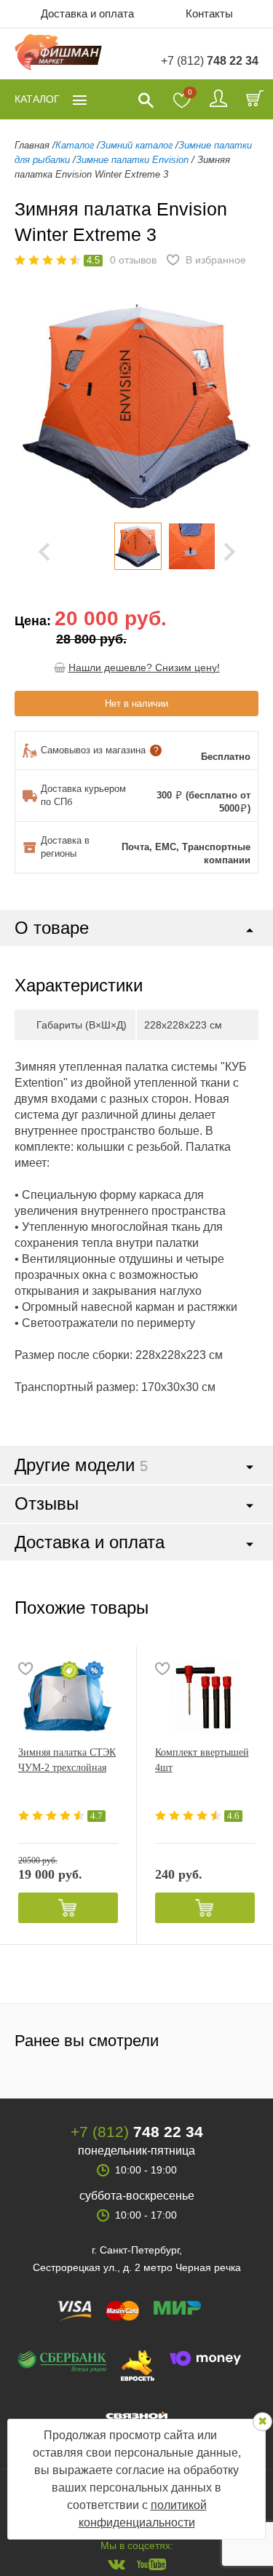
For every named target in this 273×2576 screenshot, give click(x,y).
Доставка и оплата (87, 13)
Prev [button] (44, 552)
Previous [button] (36, 406)
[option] (138, 546)
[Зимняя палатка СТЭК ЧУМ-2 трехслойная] (68, 1697)
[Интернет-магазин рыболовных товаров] (58, 54)
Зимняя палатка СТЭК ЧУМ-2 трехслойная (67, 1760)
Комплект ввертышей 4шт (202, 1760)
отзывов (133, 260)
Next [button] (230, 552)
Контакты (209, 13)
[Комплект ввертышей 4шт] (205, 1697)
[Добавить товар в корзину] (68, 1908)
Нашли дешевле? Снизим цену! (144, 667)
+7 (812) (210, 61)
